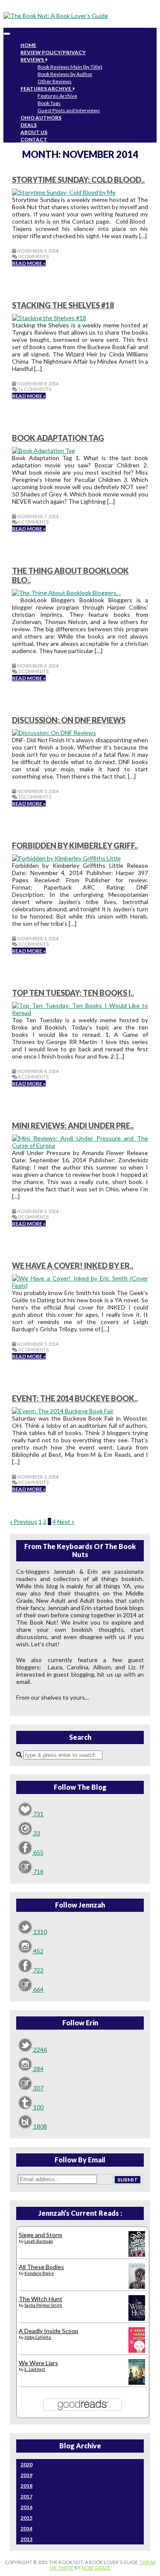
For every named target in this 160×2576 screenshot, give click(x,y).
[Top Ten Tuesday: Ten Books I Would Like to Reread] (80, 1013)
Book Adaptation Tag (58, 438)
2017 (26, 2496)
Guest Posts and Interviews (69, 110)
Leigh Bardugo (39, 2241)
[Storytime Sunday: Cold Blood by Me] (64, 192)
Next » (66, 1521)
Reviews (33, 60)
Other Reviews (55, 81)
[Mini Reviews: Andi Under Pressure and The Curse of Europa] (80, 1145)
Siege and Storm (41, 2235)
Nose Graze (96, 2568)
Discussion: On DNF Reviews (69, 720)
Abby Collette (38, 2337)
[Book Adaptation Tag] (44, 451)
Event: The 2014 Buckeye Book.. (75, 1398)
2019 (26, 2475)
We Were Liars (38, 2363)
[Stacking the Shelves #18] (49, 318)
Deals (29, 125)
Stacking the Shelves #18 (63, 305)
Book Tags (49, 103)
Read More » (29, 263)
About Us (34, 132)
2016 (26, 2507)
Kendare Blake (39, 2273)
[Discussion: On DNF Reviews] (54, 733)
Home (28, 45)
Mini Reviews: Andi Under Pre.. (73, 1126)
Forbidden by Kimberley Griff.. (75, 846)
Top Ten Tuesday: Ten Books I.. (73, 993)
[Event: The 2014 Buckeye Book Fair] (63, 1411)
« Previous (23, 1521)
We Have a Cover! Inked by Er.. (73, 1266)
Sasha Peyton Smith (43, 2305)
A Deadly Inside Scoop (49, 2331)
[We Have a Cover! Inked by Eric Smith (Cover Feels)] (80, 1285)
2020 (26, 2464)
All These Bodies (41, 2267)
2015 (26, 2518)
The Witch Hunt (41, 2299)
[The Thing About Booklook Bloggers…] (66, 593)
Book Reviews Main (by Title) (70, 67)
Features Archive (47, 89)
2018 (26, 2486)
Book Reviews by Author (65, 74)
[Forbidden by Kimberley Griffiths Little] (66, 858)
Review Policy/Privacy (53, 52)
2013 (26, 2539)
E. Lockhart (35, 2369)
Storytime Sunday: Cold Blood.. (78, 180)
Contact (34, 139)
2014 (26, 2528)
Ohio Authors (41, 118)
